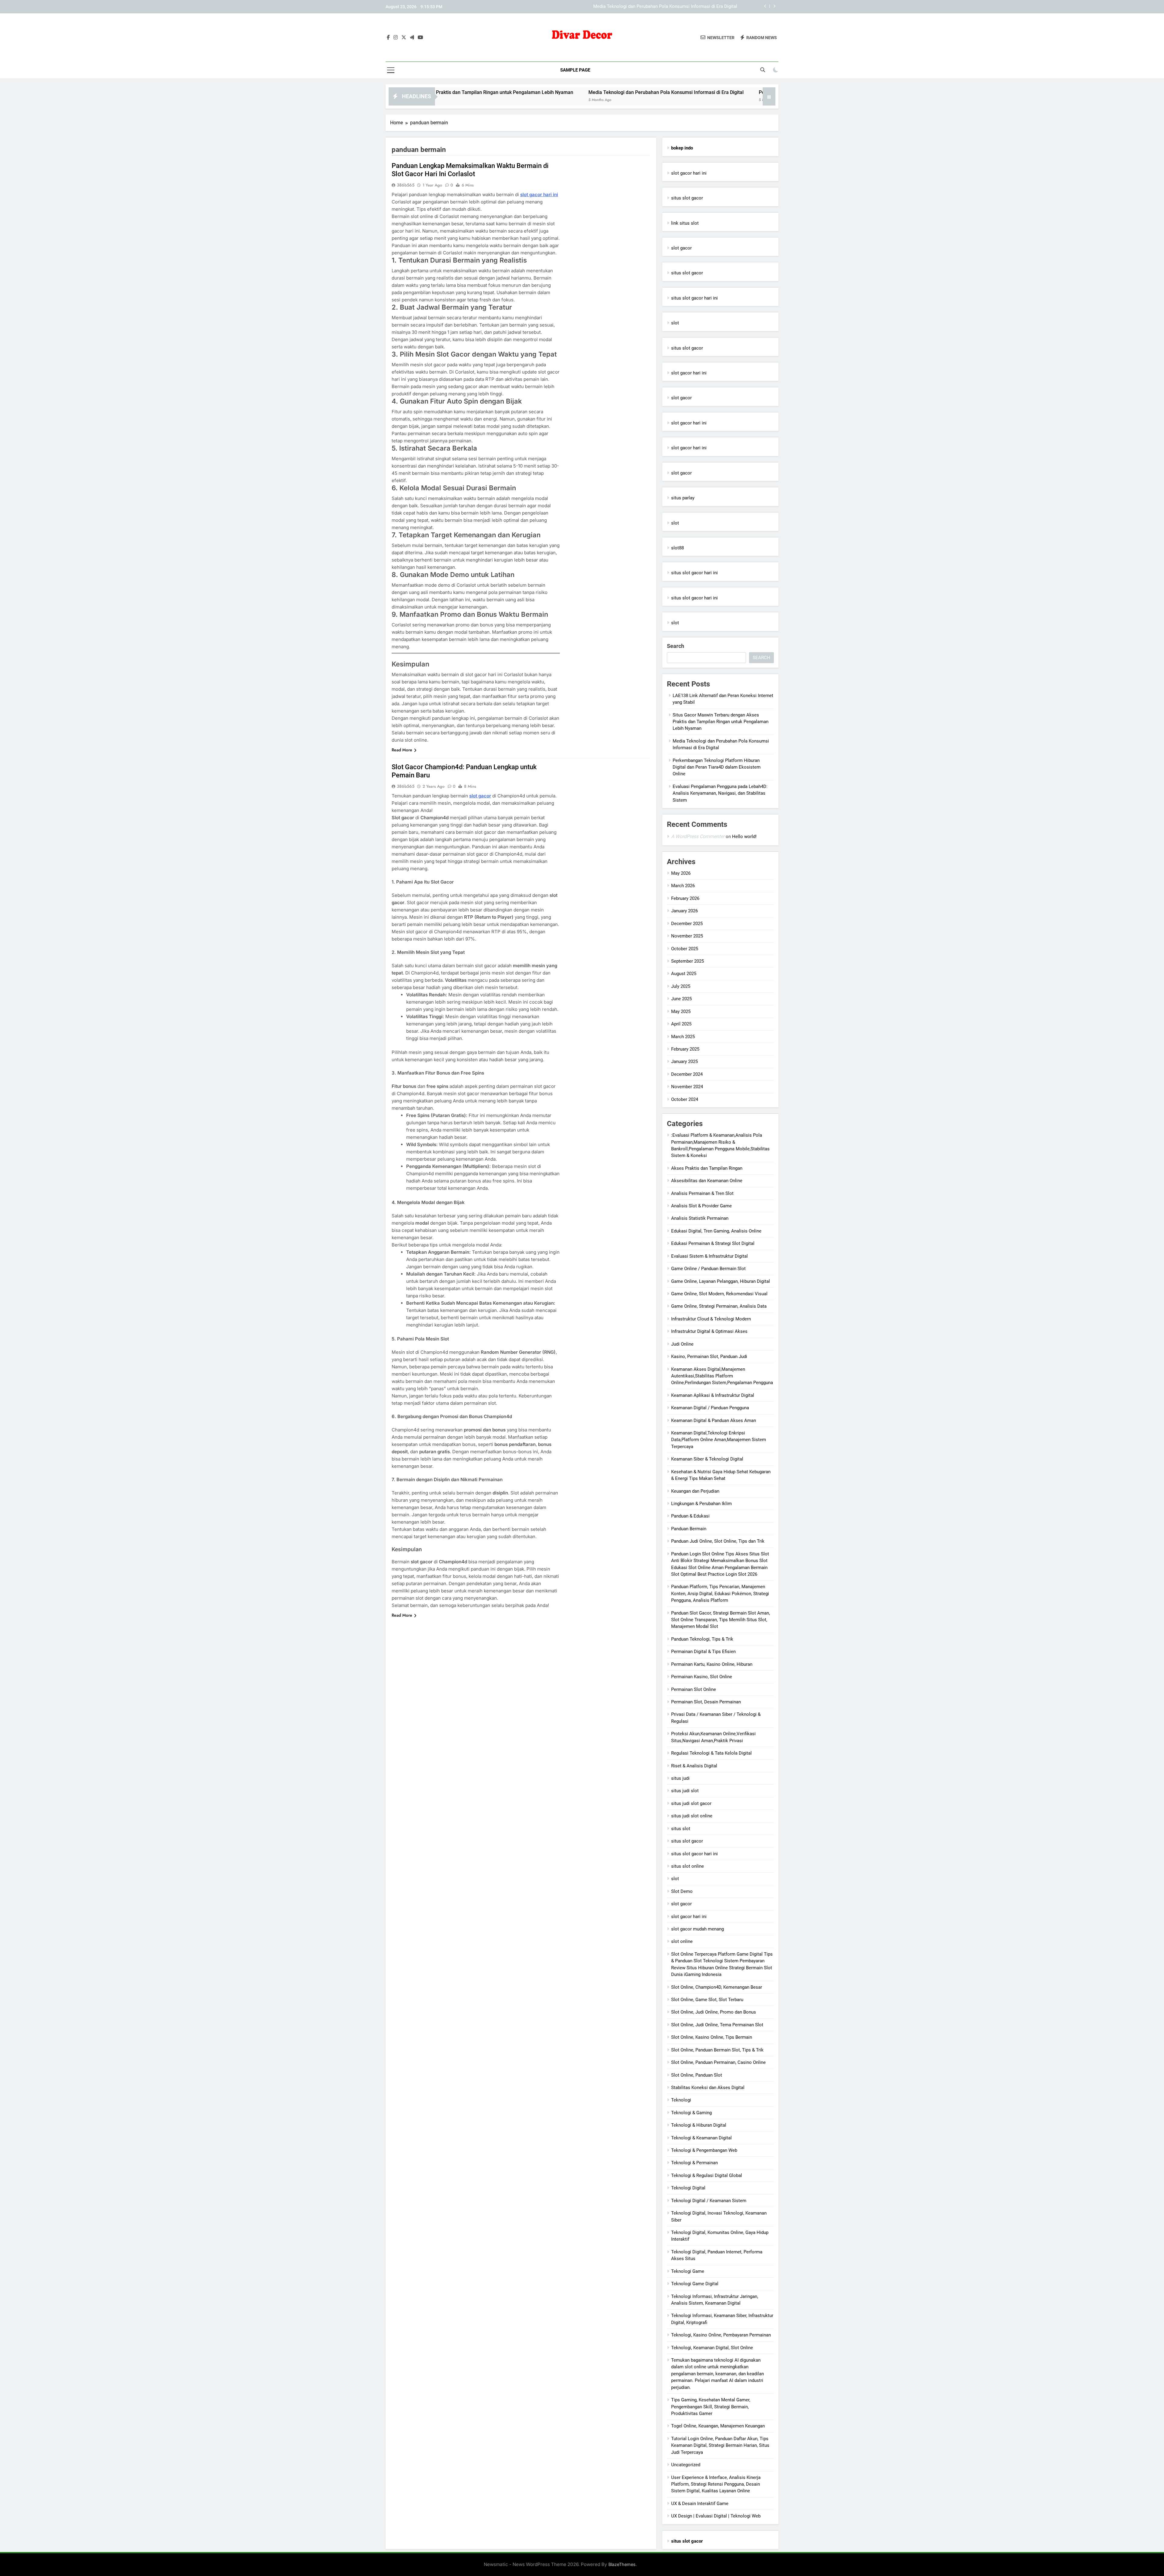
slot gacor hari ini (539, 195)
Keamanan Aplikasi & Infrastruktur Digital (713, 1395)
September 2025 (687, 961)
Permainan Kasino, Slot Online (702, 1677)
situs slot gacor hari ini (694, 298)
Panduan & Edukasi (690, 1516)
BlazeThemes (622, 2564)
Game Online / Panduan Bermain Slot (708, 1269)
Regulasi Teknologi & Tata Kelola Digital (711, 1753)
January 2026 (684, 911)
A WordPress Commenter (698, 836)
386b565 (406, 185)
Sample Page (575, 70)
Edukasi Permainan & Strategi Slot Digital (713, 1243)
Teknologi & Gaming (691, 2113)
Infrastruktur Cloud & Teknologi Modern (711, 1319)
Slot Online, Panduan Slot (697, 2075)
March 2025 (683, 1037)
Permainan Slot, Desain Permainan (706, 1702)
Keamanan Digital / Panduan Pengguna (710, 1408)
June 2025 (681, 999)
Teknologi (681, 2100)
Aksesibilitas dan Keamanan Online (707, 1181)
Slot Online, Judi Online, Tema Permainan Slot (717, 2025)
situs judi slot (685, 1791)
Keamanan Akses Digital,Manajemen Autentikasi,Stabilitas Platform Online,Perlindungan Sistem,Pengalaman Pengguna (722, 1376)
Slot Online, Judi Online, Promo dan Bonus (714, 2012)
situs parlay (683, 498)
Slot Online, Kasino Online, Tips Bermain (712, 2037)
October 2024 (685, 1099)
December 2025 (687, 924)
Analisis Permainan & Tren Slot (702, 1193)
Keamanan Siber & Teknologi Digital (707, 1459)
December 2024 (687, 1074)
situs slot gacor (687, 198)
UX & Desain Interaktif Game (700, 2504)
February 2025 (685, 1049)
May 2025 (681, 1011)
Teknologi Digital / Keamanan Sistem (709, 2201)
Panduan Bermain (689, 1529)
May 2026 (681, 873)
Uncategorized (686, 2465)
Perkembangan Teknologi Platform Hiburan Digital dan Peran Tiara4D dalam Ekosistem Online (642, 7)
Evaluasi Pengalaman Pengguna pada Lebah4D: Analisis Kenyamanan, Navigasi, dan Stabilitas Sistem (720, 793)
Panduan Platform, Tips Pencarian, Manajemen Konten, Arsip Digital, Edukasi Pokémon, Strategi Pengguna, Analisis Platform (720, 1593)
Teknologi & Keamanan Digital (701, 2138)
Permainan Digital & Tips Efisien (703, 1652)
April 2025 (681, 1024)
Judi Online (682, 1344)
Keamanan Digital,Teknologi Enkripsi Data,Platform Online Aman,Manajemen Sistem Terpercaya (719, 1440)
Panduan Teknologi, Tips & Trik (702, 1639)
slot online (682, 1941)
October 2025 (685, 949)
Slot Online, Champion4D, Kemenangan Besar (717, 1987)
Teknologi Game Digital (695, 2284)
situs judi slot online (692, 1816)
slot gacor (480, 796)
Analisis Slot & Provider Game (701, 1206)
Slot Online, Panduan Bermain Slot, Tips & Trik (717, 2050)
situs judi (680, 1778)
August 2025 (684, 974)
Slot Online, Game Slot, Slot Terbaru (707, 2000)
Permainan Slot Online (694, 1689)
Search (676, 646)
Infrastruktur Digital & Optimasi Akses (709, 1331)
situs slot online (687, 1866)
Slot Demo (682, 1891)
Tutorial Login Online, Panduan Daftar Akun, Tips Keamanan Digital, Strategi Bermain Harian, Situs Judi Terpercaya (720, 2445)
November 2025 (687, 936)
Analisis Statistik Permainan (700, 1218)
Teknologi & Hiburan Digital (699, 2125)
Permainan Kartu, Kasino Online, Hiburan (712, 1664)
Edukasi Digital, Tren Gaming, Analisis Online (716, 1231)
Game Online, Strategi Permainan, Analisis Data (719, 1306)
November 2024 (687, 1087)
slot (675, 323)
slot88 (677, 548)
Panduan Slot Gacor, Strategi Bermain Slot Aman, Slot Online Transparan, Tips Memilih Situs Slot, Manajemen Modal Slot (721, 1620)
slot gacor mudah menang (697, 1929)
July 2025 (681, 986)
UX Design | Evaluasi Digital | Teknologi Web (716, 2516)
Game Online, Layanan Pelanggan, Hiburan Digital (721, 1281)
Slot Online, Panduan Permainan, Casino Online (718, 2062)
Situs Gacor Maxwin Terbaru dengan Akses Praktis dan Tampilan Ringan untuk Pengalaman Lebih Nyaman (721, 722)
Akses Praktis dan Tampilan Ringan (707, 1168)
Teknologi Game (688, 2271)
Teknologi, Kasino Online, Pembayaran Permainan (721, 2335)
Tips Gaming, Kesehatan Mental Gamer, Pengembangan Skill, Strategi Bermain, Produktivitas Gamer (711, 2407)
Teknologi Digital (688, 2188)
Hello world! (744, 837)
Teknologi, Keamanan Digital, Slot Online (712, 2348)
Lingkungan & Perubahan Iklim (701, 1504)
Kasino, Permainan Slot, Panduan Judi (709, 1357)
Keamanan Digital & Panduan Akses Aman (714, 1420)
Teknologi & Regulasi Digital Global (707, 2175)
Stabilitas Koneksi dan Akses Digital (708, 2088)
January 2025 (684, 1062)
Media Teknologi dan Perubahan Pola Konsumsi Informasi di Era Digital (497, 92)
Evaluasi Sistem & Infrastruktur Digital (709, 1256)
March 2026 (683, 886)
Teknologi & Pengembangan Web (704, 2150)
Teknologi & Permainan (694, 2163)
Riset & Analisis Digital (694, 1766)
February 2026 (685, 898)
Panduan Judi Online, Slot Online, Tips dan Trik (718, 1541)
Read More (402, 750)
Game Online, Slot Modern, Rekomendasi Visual (719, 1294)
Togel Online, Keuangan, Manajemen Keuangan (718, 2426)
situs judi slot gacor (691, 1803)
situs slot (681, 1829)
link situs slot (685, 223)
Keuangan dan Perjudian (695, 1491)
